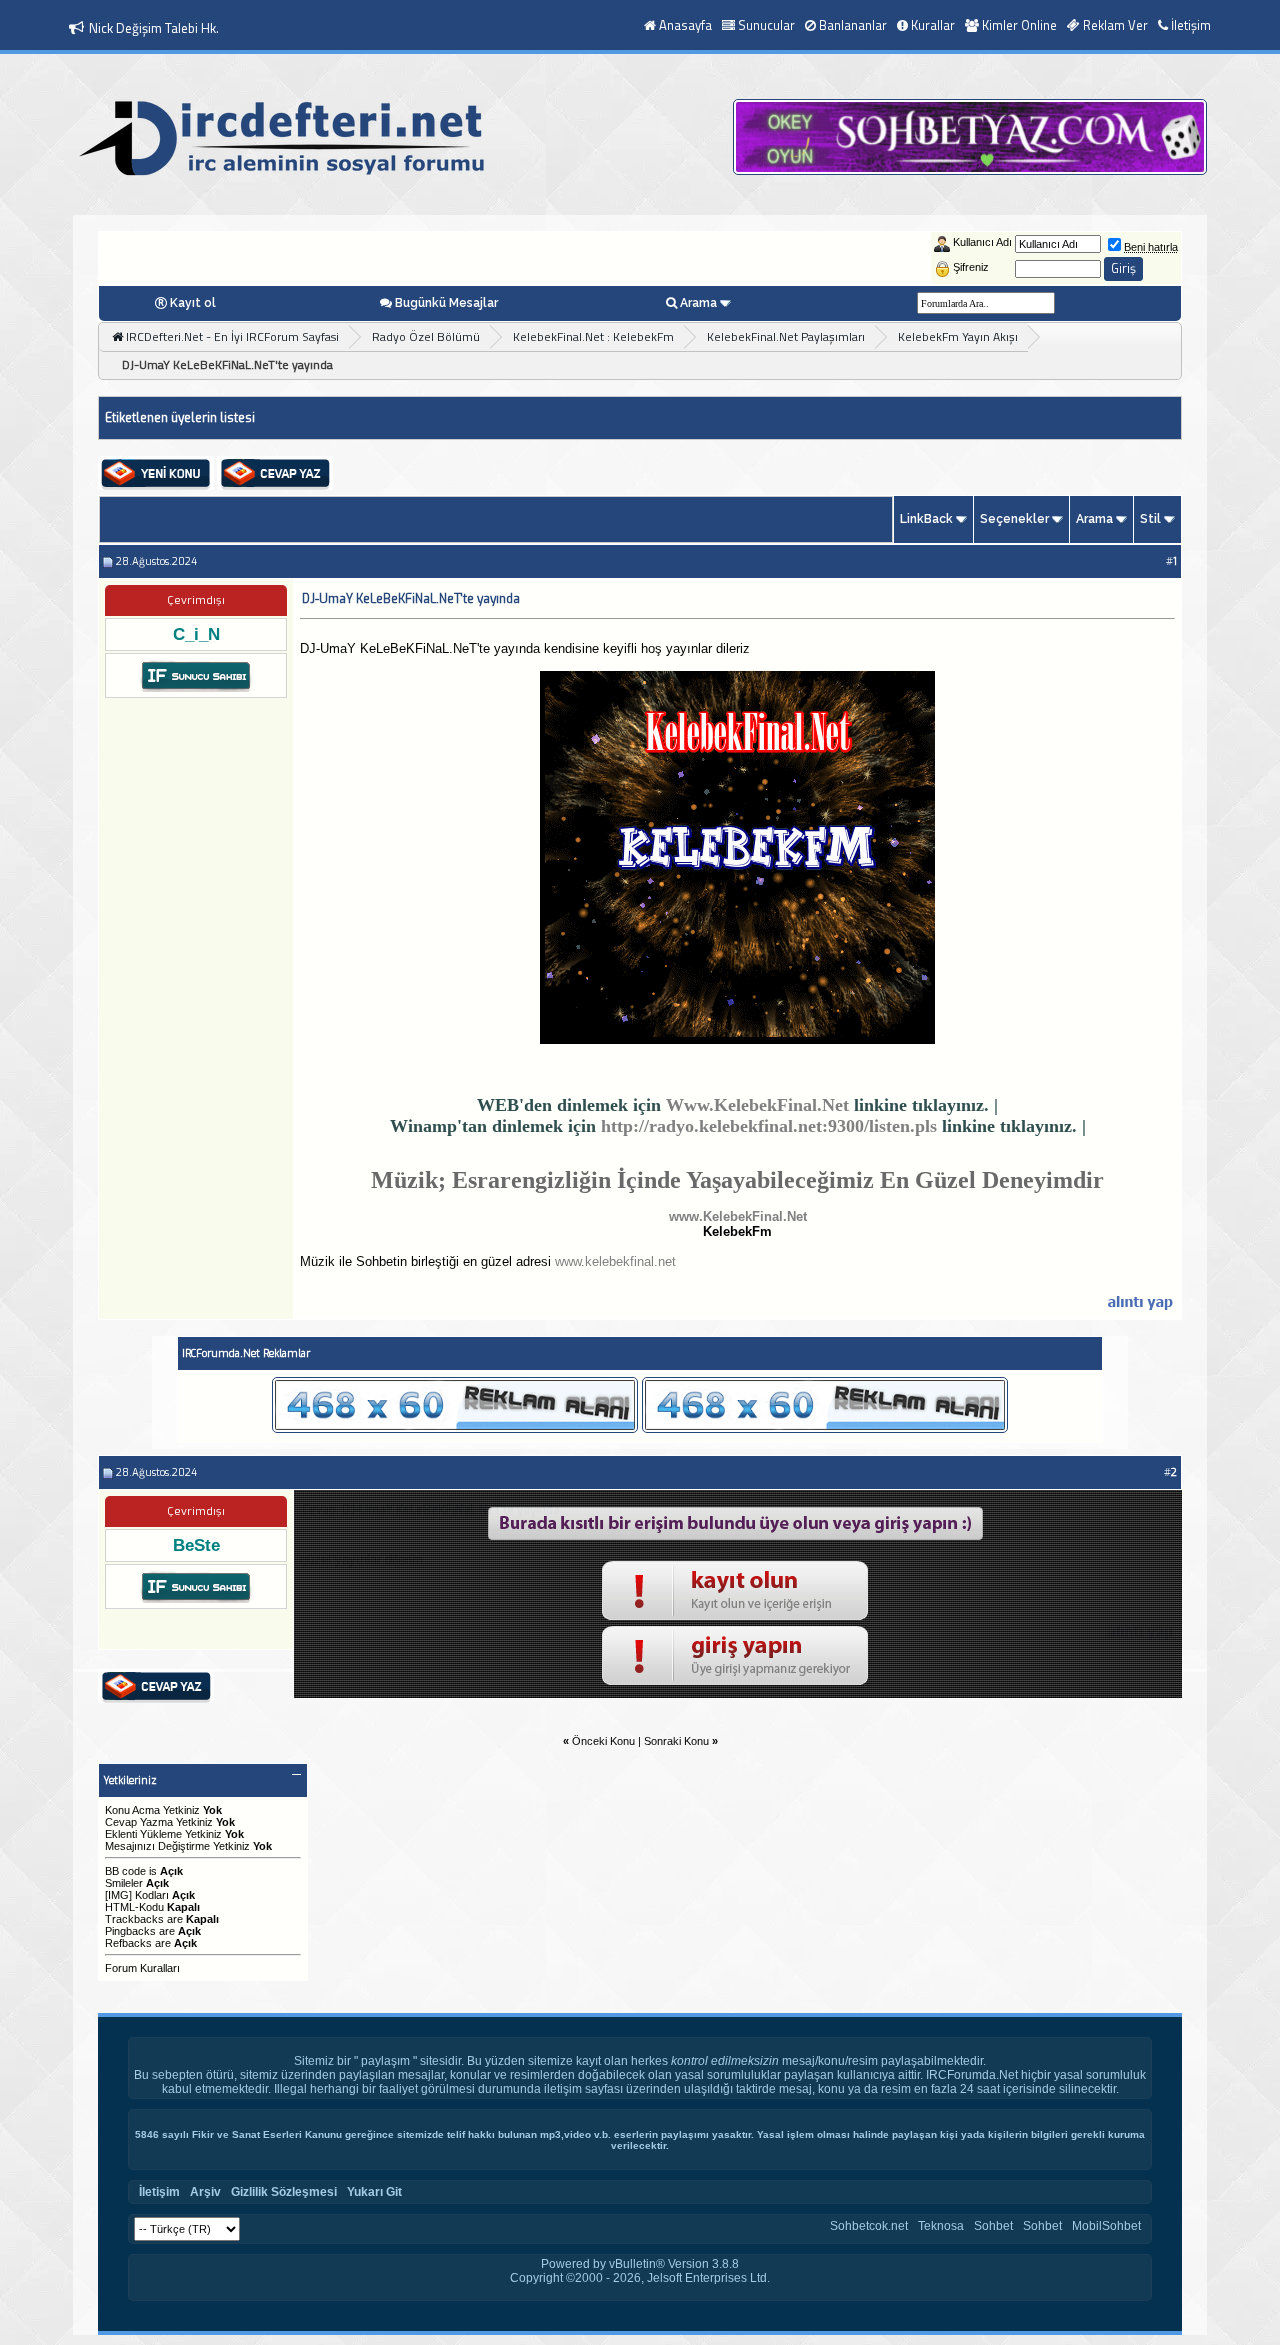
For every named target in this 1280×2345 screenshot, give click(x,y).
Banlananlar (853, 25)
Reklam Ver (1115, 25)
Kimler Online (1019, 25)
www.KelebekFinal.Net (738, 1216)
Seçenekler (1014, 519)
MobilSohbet (1106, 2226)
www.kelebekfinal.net (615, 1261)
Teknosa (941, 2226)
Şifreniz (971, 267)
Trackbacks (134, 1919)
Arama (698, 303)
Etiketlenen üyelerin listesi (180, 418)
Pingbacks (130, 1931)
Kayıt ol (193, 303)
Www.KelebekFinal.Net (757, 1105)
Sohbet (993, 2226)
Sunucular (766, 25)
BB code (125, 1871)
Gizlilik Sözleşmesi (284, 2192)
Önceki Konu (603, 1741)
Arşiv (205, 2192)
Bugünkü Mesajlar (446, 303)
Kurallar (933, 25)
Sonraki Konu (676, 1741)
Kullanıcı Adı (982, 242)
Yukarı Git (374, 2192)
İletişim (1191, 25)
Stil (1150, 519)
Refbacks (128, 1943)
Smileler (124, 1883)
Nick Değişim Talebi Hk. (154, 28)
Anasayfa (685, 25)
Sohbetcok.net (869, 2226)
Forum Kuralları (142, 1968)
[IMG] (118, 1895)
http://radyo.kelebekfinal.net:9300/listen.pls (769, 1126)
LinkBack (926, 519)
